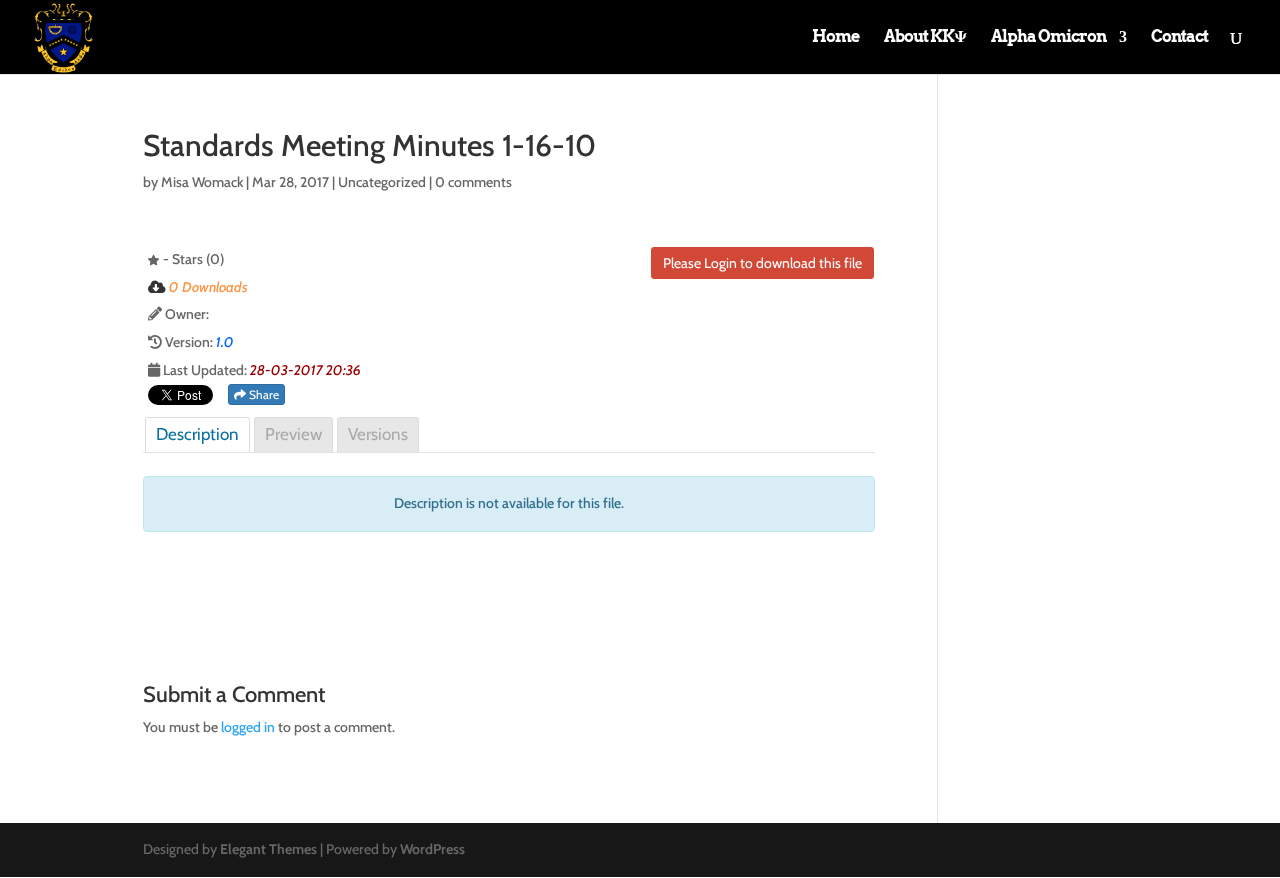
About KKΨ (925, 38)
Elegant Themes (268, 849)
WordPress (432, 849)
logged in (248, 727)
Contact (1179, 38)
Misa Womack (202, 182)
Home (835, 38)
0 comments (473, 182)
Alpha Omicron (1048, 38)
